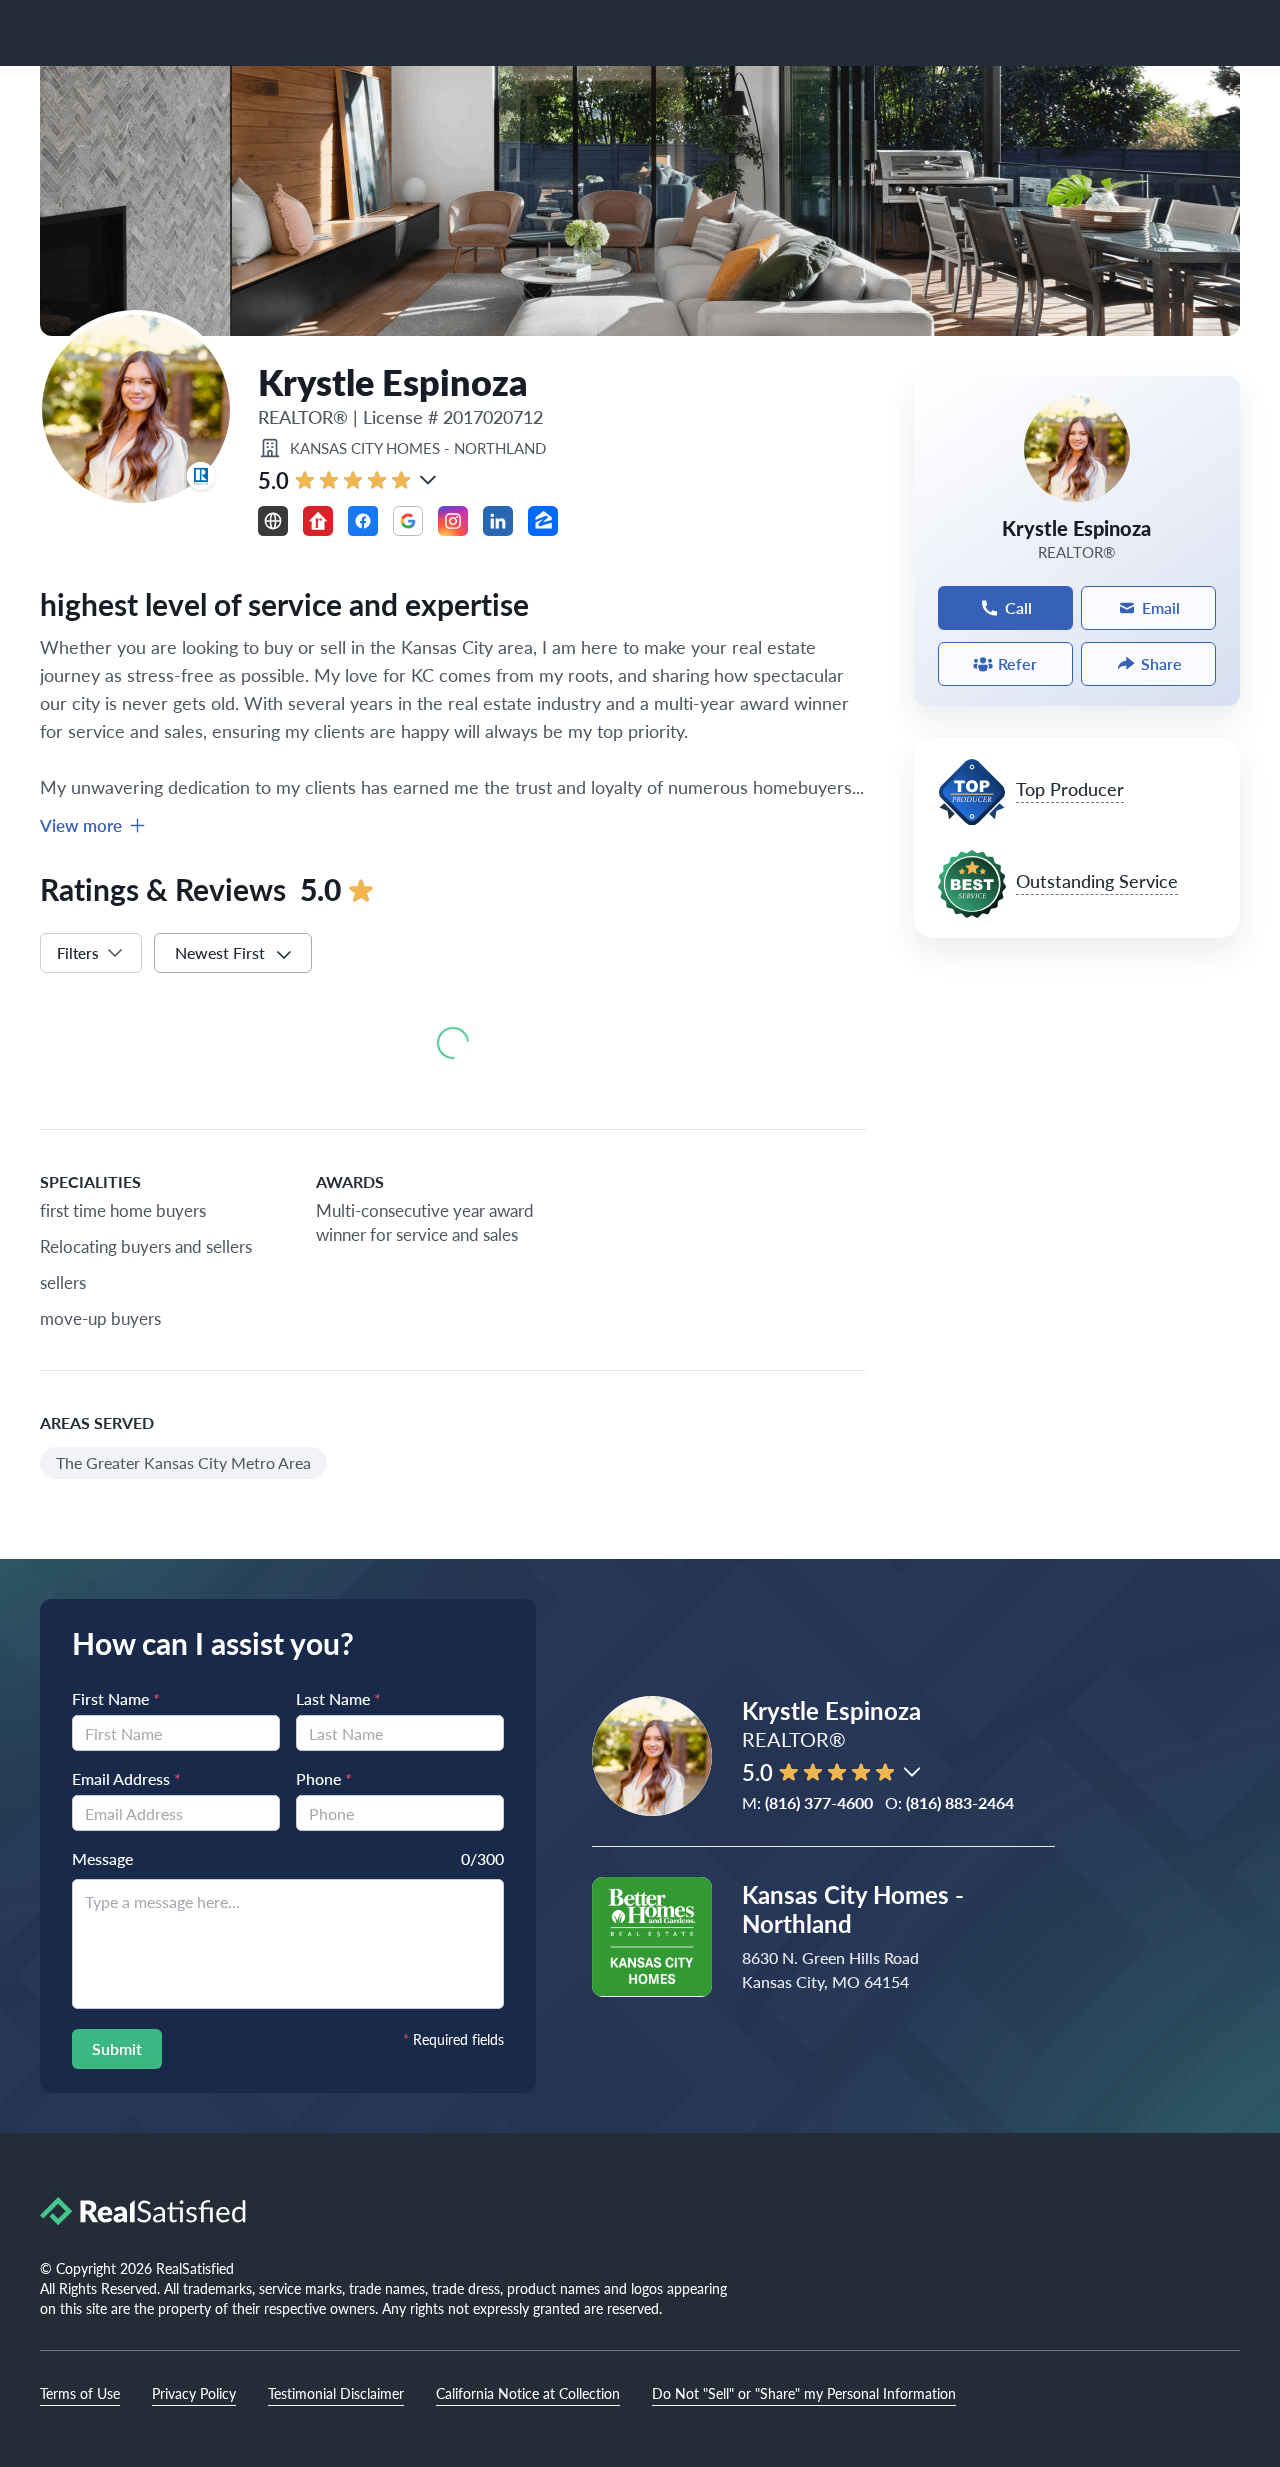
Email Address (126, 1778)
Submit (117, 2048)
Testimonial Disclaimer (336, 2393)
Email (1161, 607)
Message (102, 1858)
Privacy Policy (194, 2393)
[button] (428, 480)
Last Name (338, 1698)
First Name (116, 1698)
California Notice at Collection (528, 2393)
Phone (324, 1778)
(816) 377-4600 (819, 1802)
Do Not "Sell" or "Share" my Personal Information (804, 2393)
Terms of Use (80, 2393)
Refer (1017, 663)
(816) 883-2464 (960, 1802)
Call (1018, 607)
